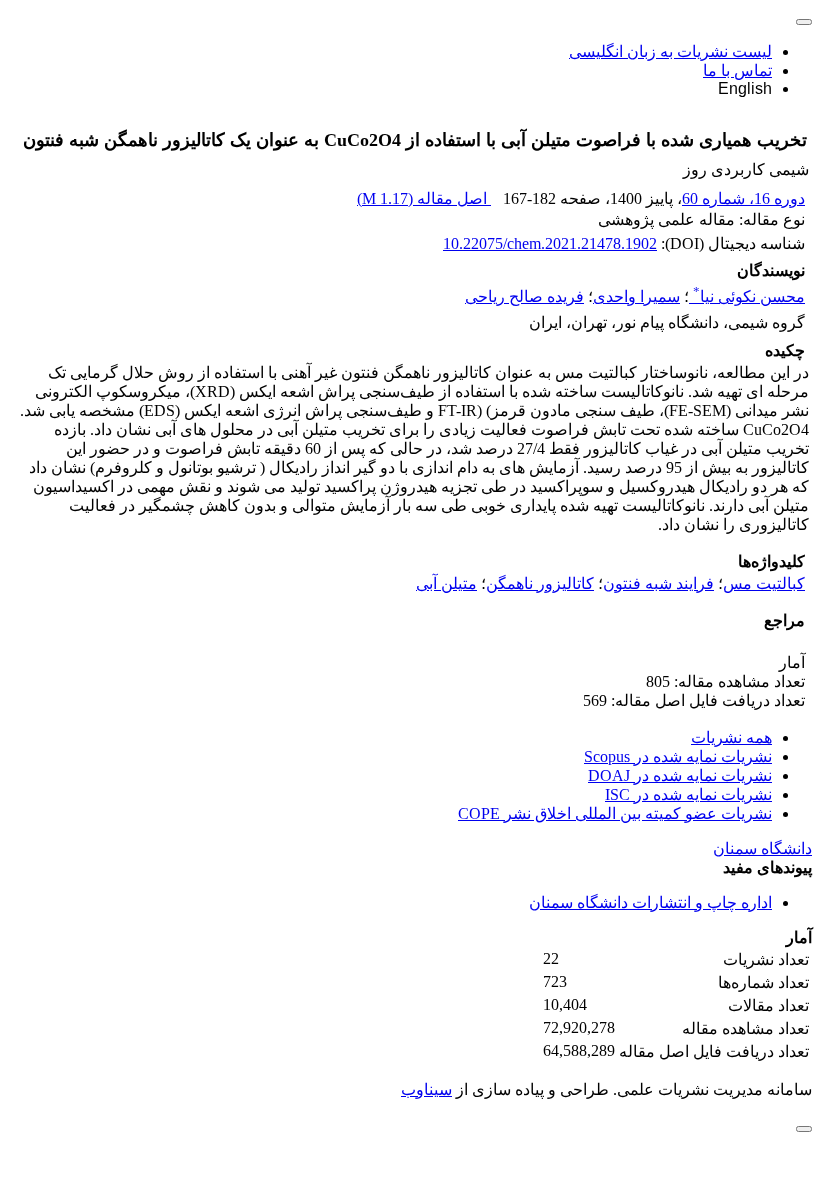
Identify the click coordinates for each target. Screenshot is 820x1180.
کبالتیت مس (764, 583)
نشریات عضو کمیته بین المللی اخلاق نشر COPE (615, 813)
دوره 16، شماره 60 (743, 198)
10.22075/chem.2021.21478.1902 (550, 243)
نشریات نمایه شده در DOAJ (680, 775)
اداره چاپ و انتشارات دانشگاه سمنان (650, 902)
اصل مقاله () (424, 198)
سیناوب (426, 1089)
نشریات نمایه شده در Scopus (678, 756)
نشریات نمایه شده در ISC (688, 794)
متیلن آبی (446, 583)
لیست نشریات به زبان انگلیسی (670, 51)
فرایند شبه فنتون (658, 583)
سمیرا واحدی (636, 296)
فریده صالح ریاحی (524, 296)
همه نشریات (731, 737)
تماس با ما (737, 70)
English (745, 88)
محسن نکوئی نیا (749, 296)
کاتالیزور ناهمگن (540, 583)
